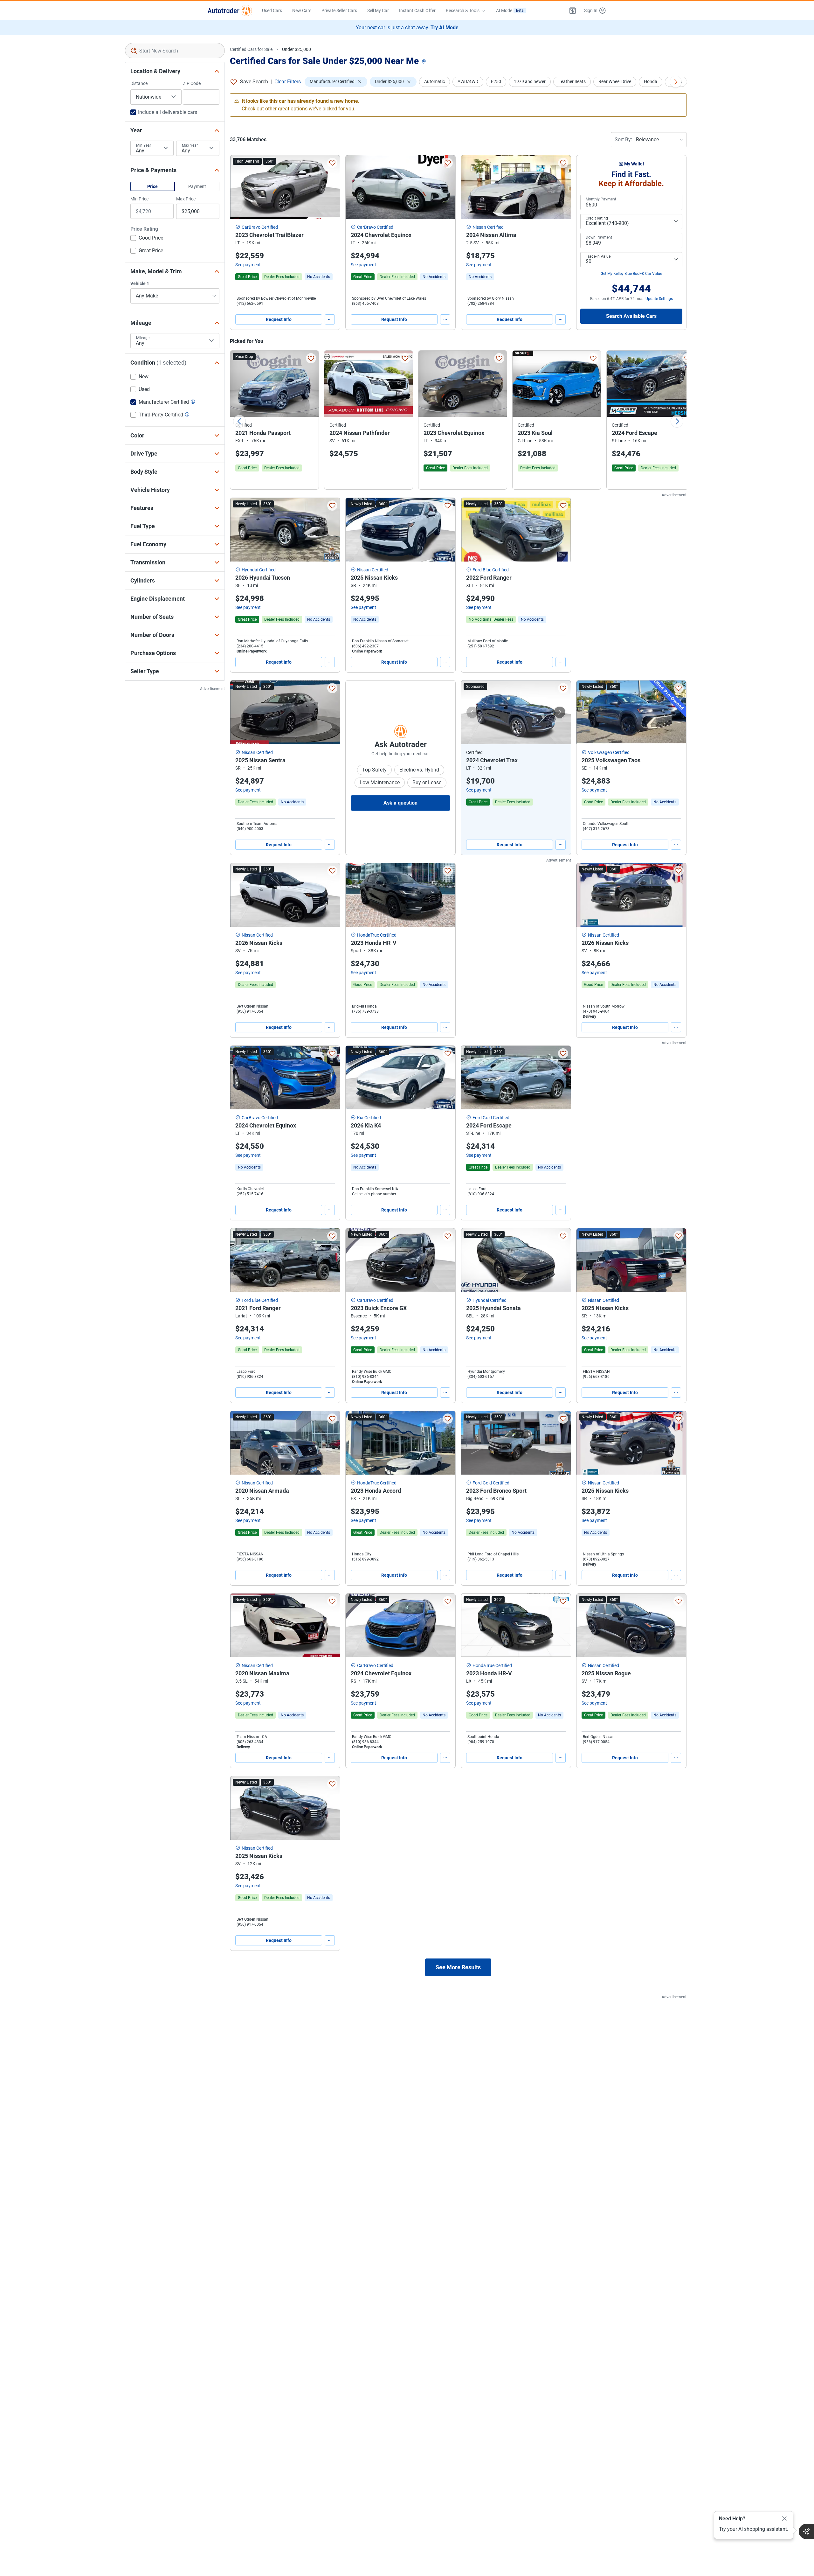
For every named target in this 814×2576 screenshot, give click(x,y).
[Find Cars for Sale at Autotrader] (230, 10)
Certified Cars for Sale (251, 49)
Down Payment (599, 237)
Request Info (279, 319)
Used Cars (272, 10)
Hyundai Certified (259, 570)
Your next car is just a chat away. (407, 28)
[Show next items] (676, 82)
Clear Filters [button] (288, 82)
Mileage (143, 338)
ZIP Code (192, 83)
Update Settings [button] (659, 299)
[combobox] (175, 51)
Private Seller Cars (339, 10)
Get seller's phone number (374, 1194)
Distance (139, 83)
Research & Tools (463, 10)
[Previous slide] (239, 421)
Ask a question (400, 803)
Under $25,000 (297, 49)
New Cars (302, 10)
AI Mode (510, 10)
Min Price (139, 199)
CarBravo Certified (260, 227)
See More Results (458, 1967)
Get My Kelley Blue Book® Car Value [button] (631, 274)
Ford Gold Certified (491, 1118)
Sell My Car (378, 10)
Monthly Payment (601, 199)
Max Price (186, 199)
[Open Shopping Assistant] (806, 2531)
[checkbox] (147, 239)
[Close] (784, 2519)
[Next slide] (677, 421)
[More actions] (330, 319)
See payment (248, 265)
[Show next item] (560, 712)
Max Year (190, 145)
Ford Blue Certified (491, 570)
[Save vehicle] (332, 163)
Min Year (144, 145)
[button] (573, 10)
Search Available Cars (631, 316)
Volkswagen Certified (609, 752)
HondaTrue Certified (377, 935)
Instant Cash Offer (417, 10)
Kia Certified (369, 1118)
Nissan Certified (488, 227)
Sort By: (623, 140)
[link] (319, 277)
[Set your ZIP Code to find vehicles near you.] (424, 62)
